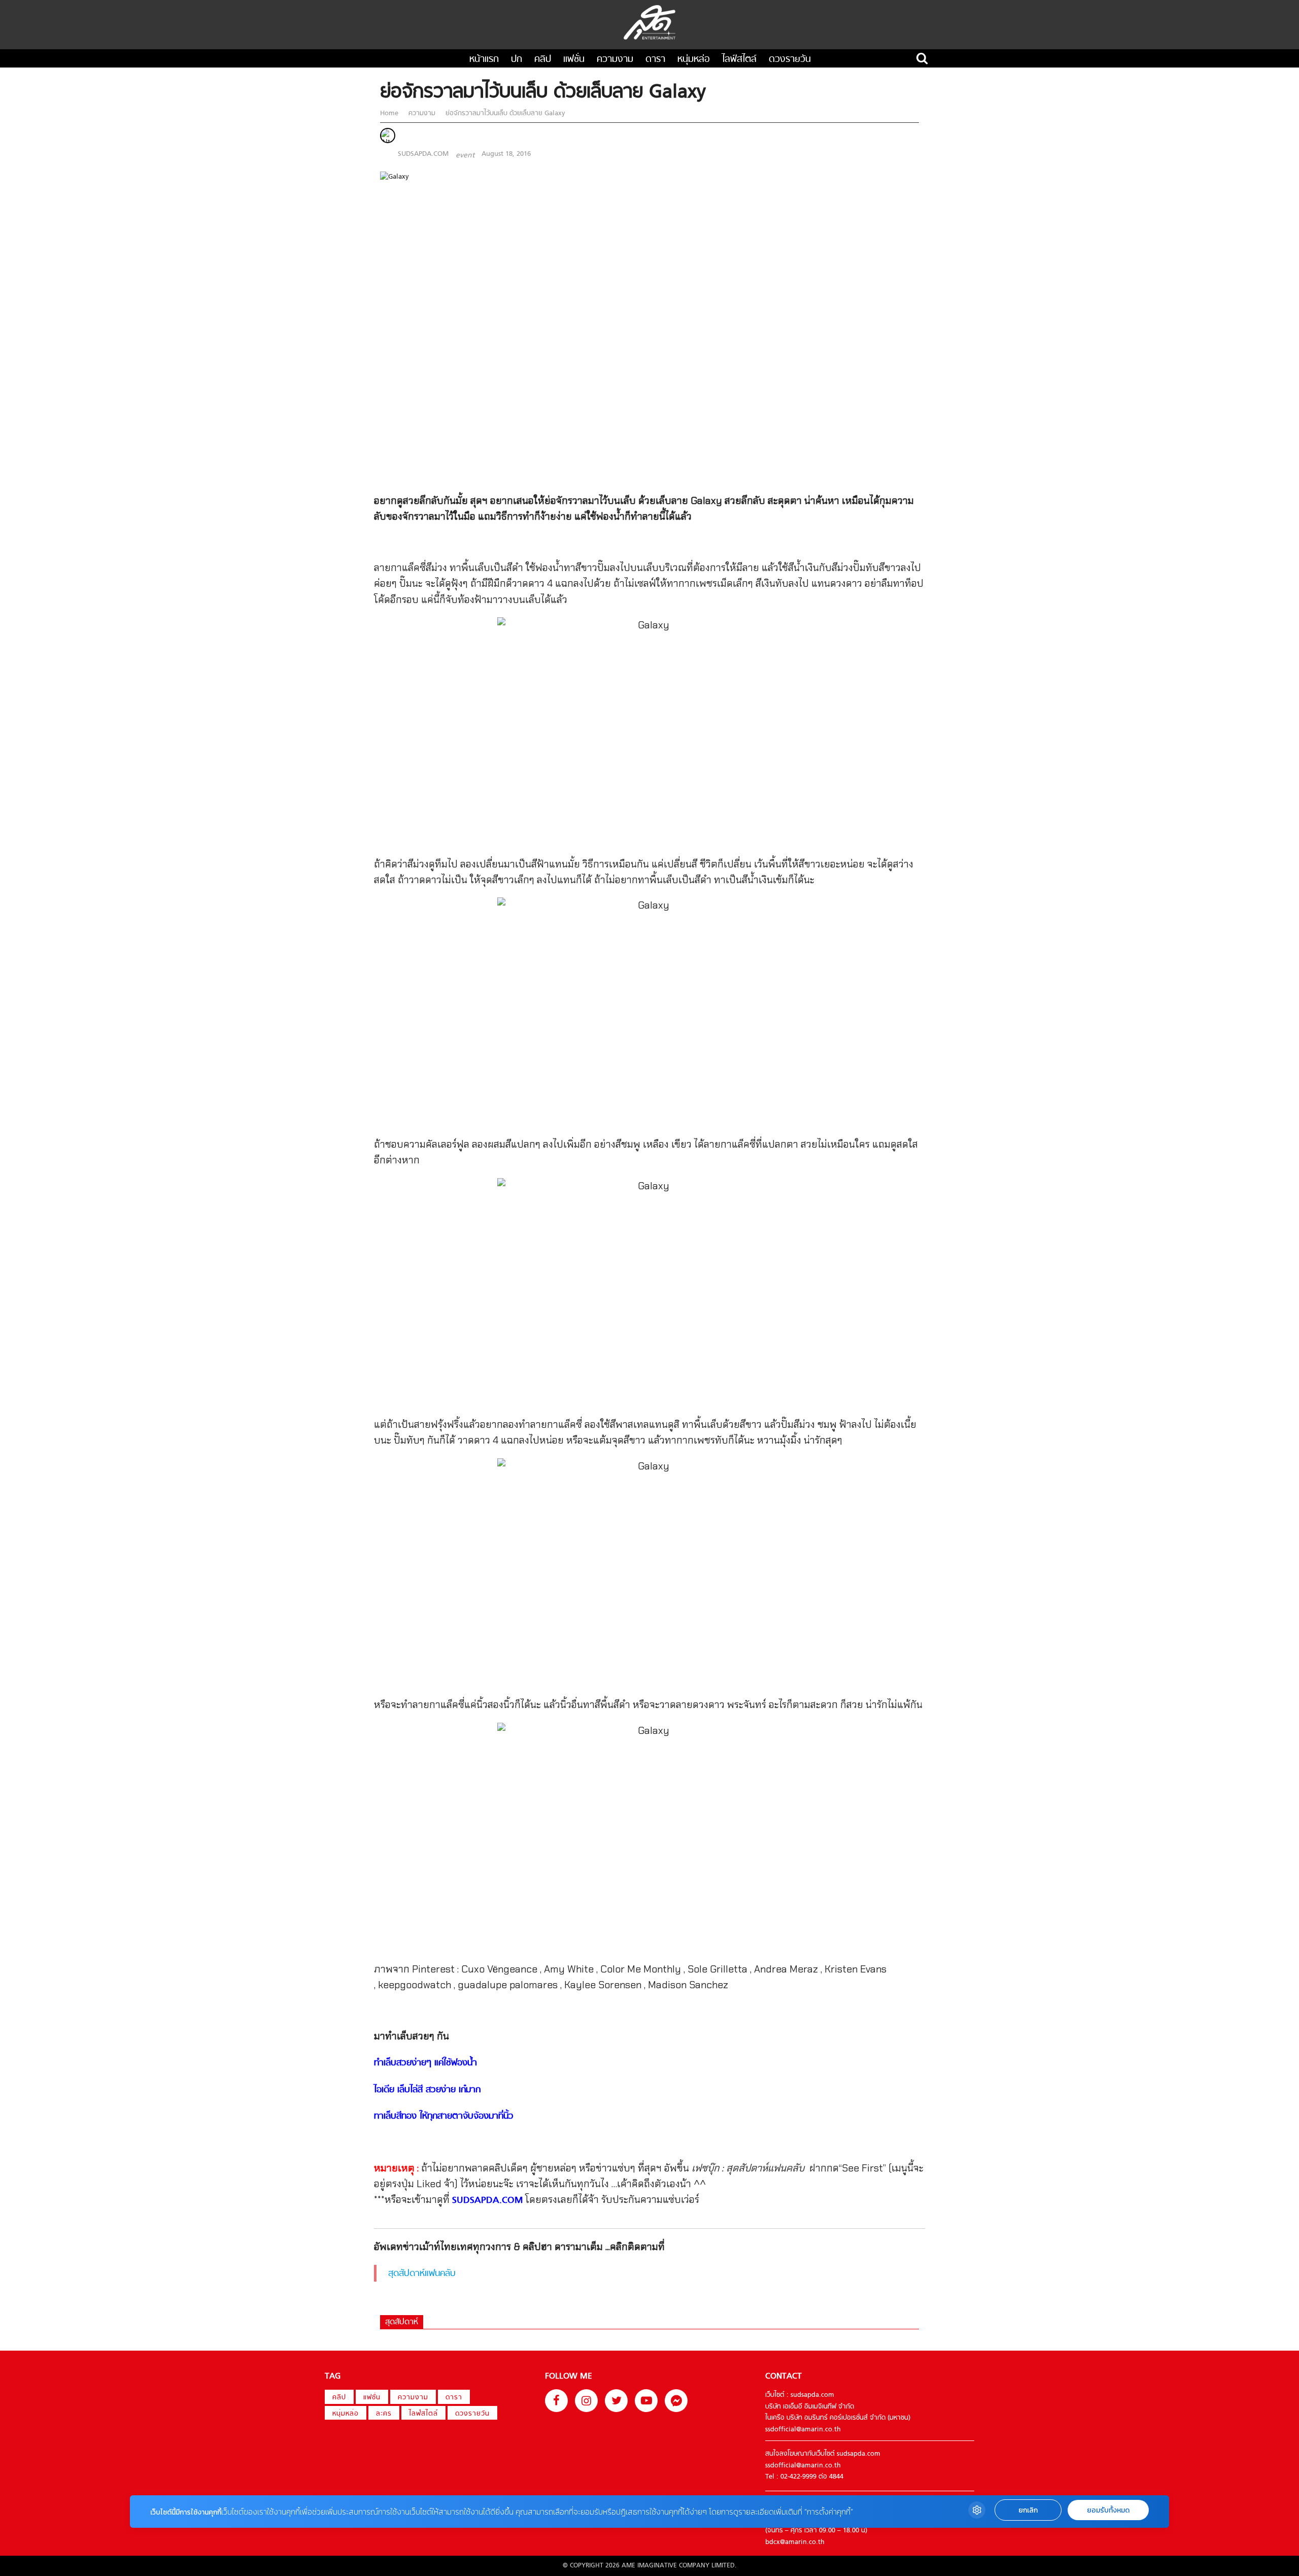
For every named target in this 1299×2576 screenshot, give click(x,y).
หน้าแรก (484, 60)
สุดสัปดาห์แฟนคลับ (422, 2274)
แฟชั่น (574, 60)
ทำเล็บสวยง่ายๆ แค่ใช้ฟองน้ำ (425, 2063)
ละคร (384, 2414)
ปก (517, 60)
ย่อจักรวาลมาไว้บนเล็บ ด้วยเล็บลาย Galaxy (504, 113)
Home (390, 113)
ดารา (655, 60)
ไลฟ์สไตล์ (739, 60)
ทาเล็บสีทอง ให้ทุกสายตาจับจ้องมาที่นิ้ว (444, 2116)
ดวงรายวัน (790, 60)
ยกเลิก (1028, 2510)
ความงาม (615, 60)
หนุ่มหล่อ (694, 60)
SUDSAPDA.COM (423, 154)
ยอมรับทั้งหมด (1108, 2510)
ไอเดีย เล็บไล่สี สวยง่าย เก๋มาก (427, 2090)
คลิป (543, 60)
